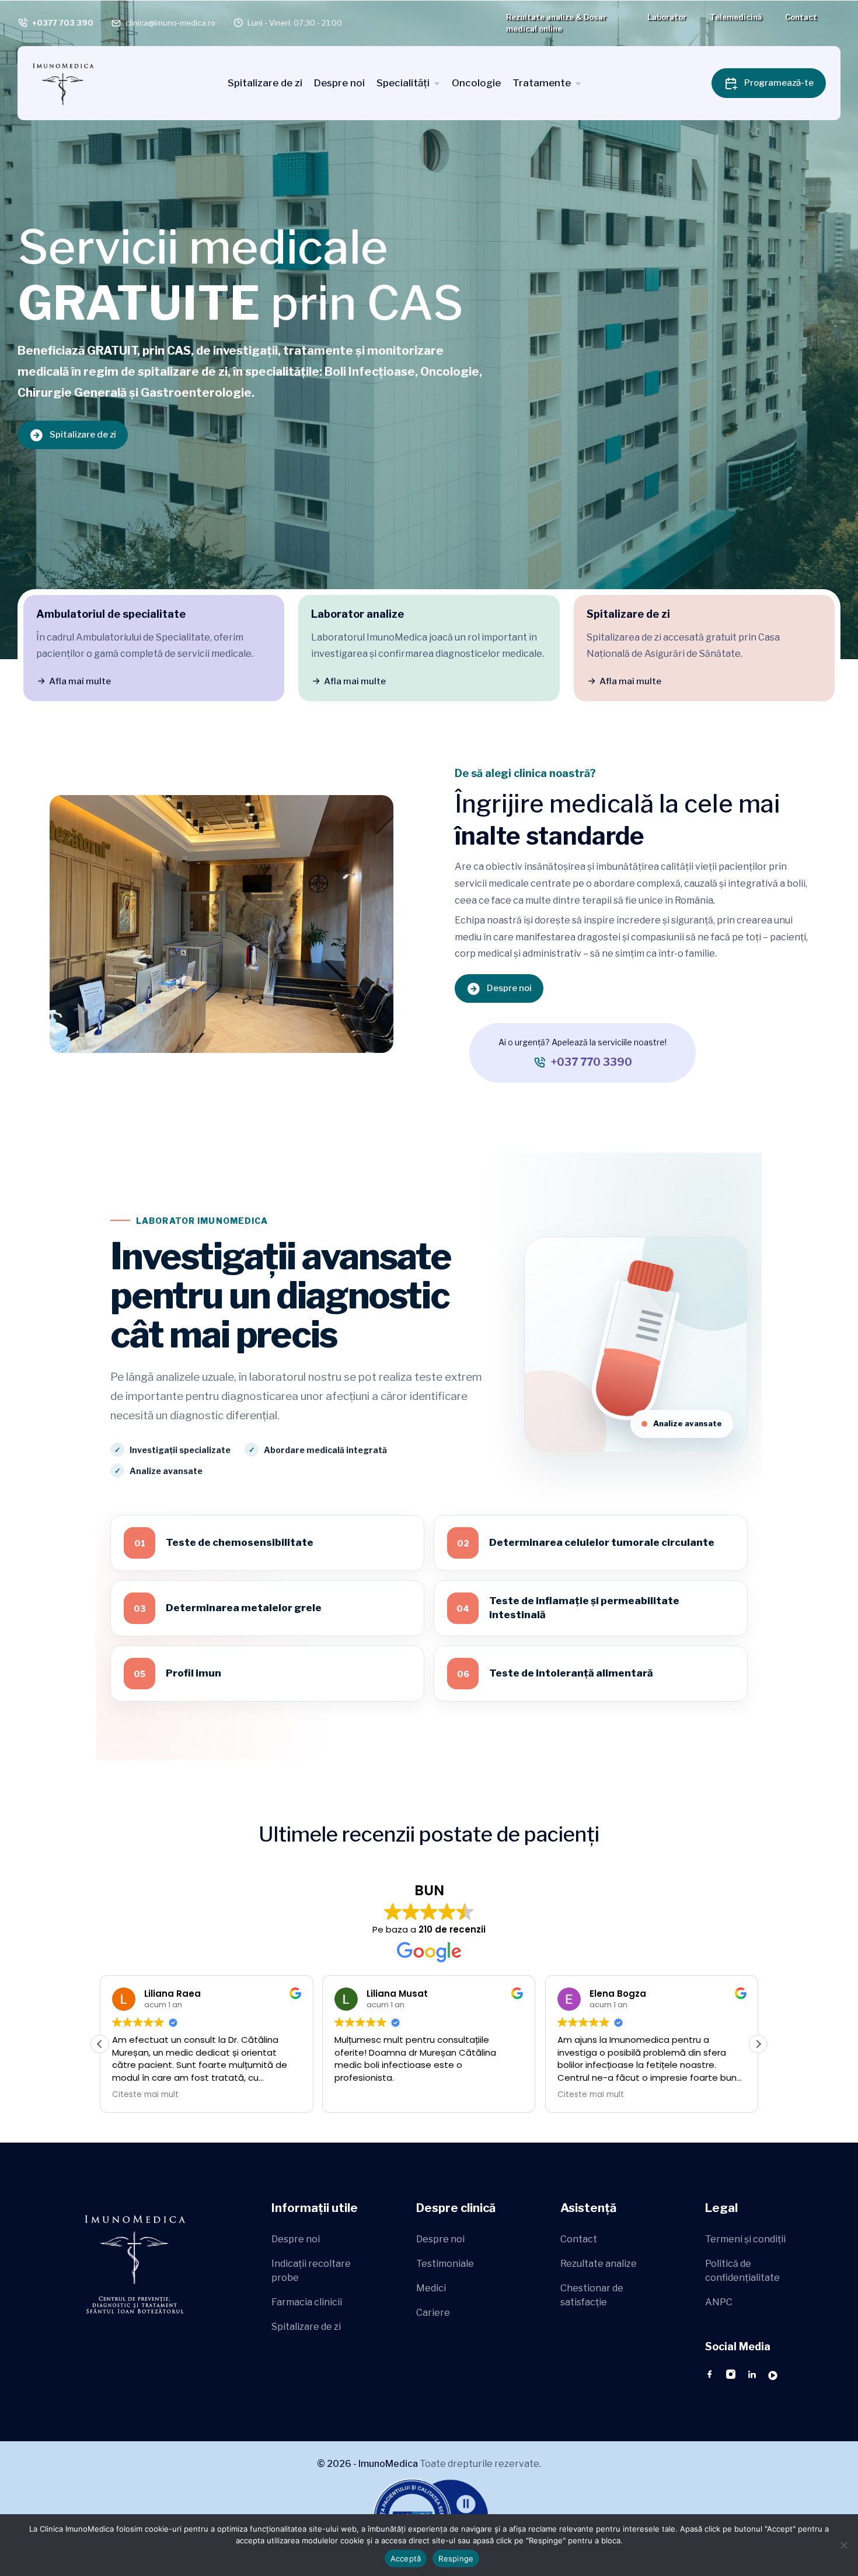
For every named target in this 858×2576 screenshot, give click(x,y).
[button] (758, 2044)
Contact (801, 17)
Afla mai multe (80, 681)
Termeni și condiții (745, 2239)
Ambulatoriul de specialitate (111, 614)
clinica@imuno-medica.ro (170, 23)
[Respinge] (843, 2545)
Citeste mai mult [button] (368, 2095)
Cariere (433, 2313)
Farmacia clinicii (307, 2302)
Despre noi (339, 83)
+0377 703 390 (63, 23)
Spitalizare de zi (265, 83)
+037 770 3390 (592, 1062)
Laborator (667, 17)
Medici (431, 2288)
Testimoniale (445, 2264)
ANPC (719, 2302)
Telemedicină (736, 17)
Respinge (456, 2558)
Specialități (403, 83)
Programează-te (779, 83)
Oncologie (476, 83)
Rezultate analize (599, 2264)
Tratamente (542, 83)
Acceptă (406, 2558)
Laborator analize (357, 614)
